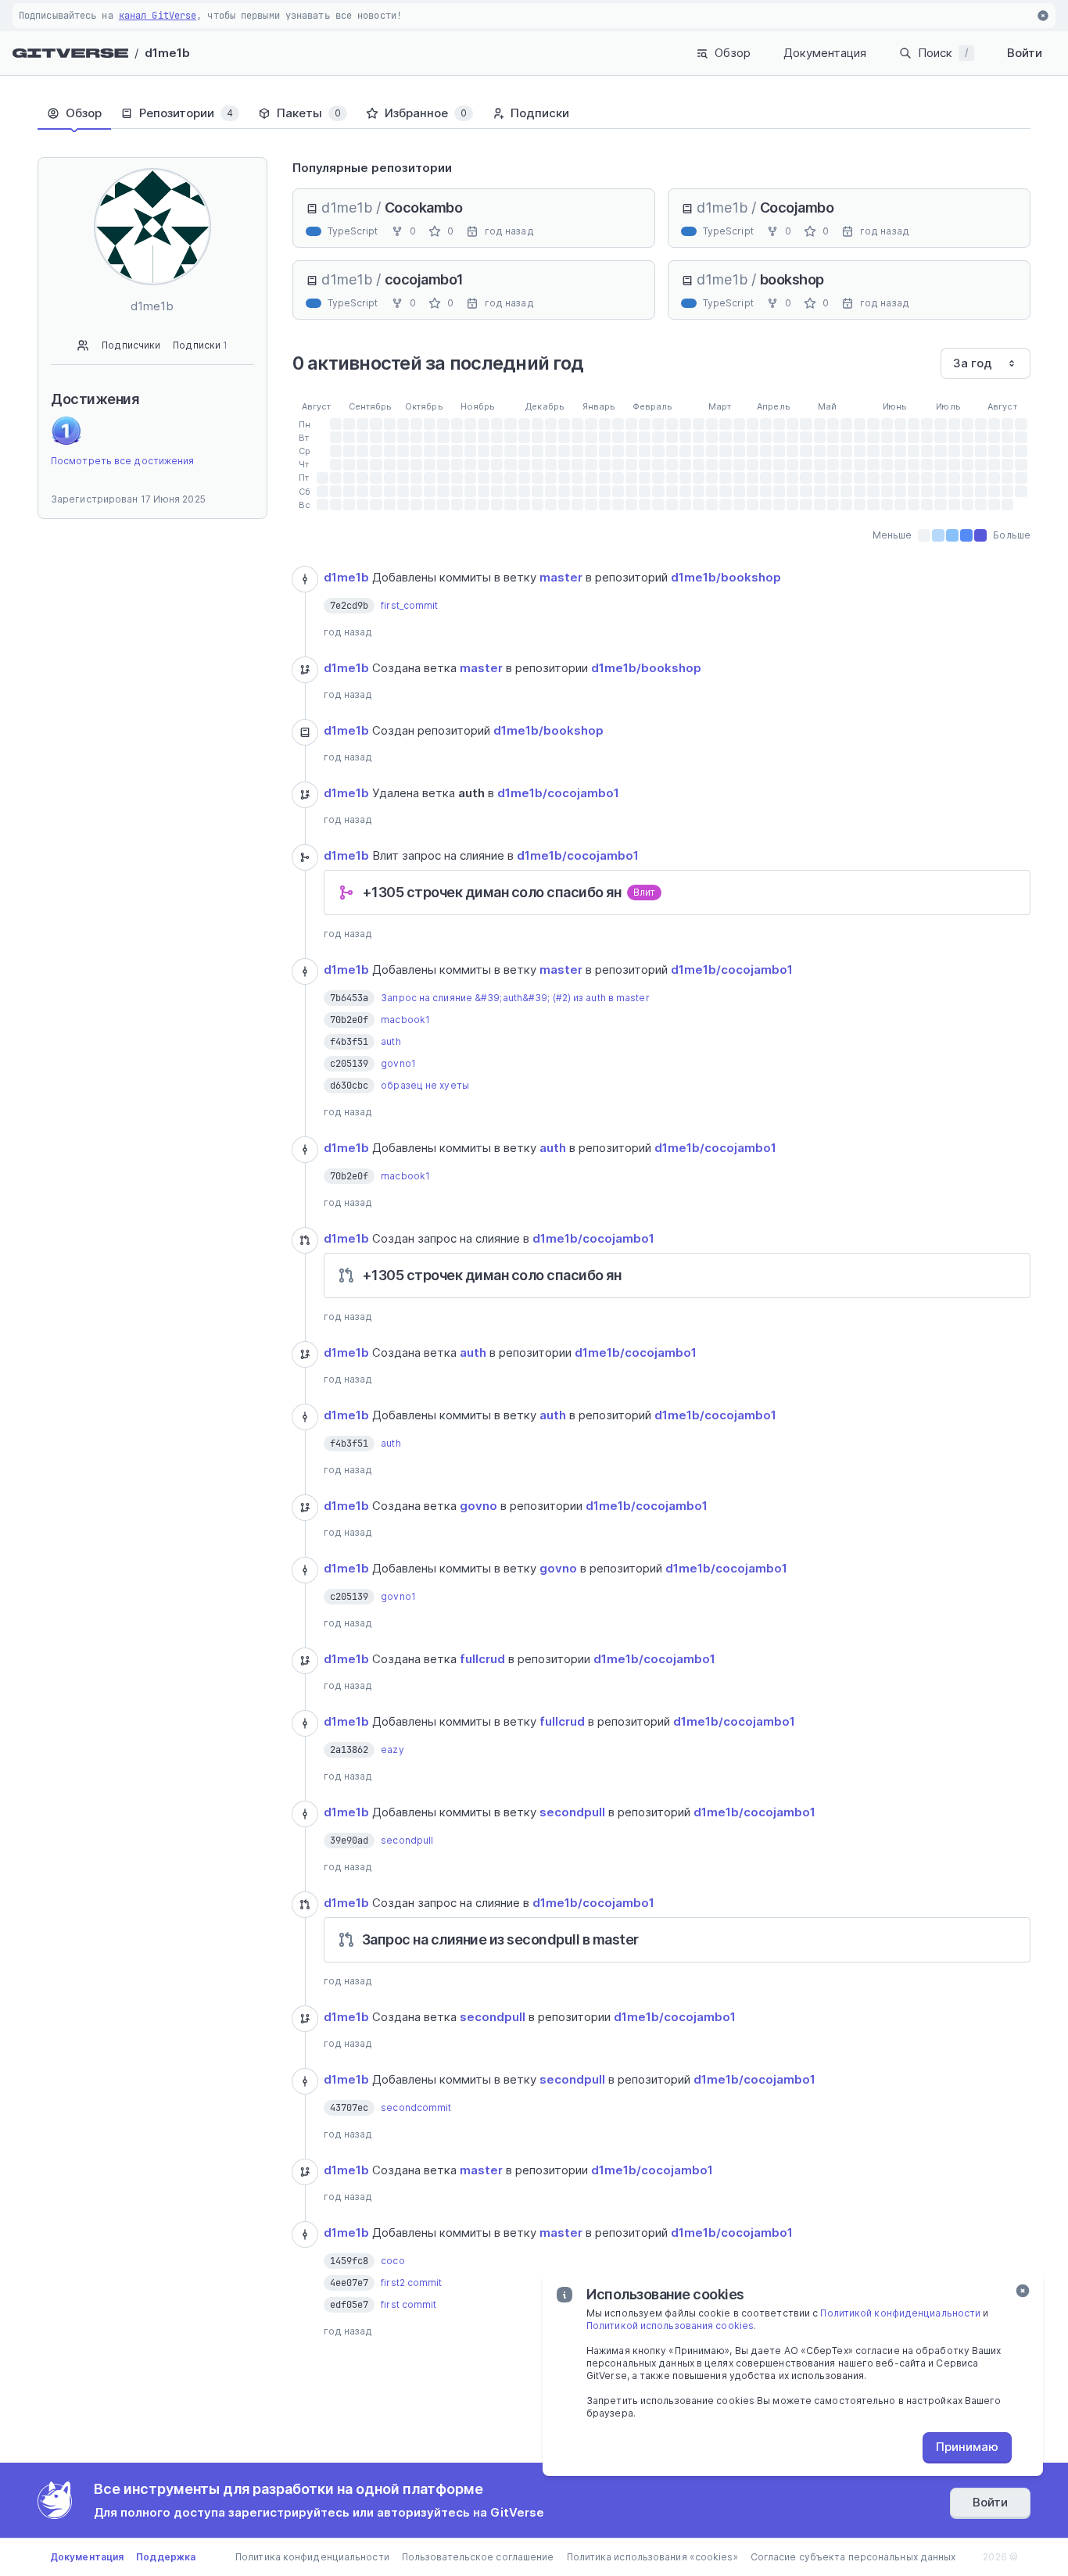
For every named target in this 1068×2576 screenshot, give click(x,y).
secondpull (572, 1812)
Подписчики (131, 345)
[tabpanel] (662, 1272)
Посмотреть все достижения (123, 461)
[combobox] (986, 363)
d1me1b (167, 53)
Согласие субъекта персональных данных (853, 2557)
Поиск (943, 53)
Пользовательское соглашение (478, 2557)
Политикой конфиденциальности (900, 2313)
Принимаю (967, 2447)
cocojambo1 (424, 279)
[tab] (74, 113)
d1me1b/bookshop (726, 577)
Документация (825, 53)
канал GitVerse (158, 16)
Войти (1025, 53)
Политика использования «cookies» (652, 2557)
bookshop (792, 279)
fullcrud (482, 1659)
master (561, 577)
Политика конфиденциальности (312, 2557)
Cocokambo (424, 208)
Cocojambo (797, 208)
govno (478, 1506)
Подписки (200, 345)
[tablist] (534, 113)
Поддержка (166, 2557)
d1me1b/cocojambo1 (558, 793)
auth (553, 1148)
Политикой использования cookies (670, 2326)
